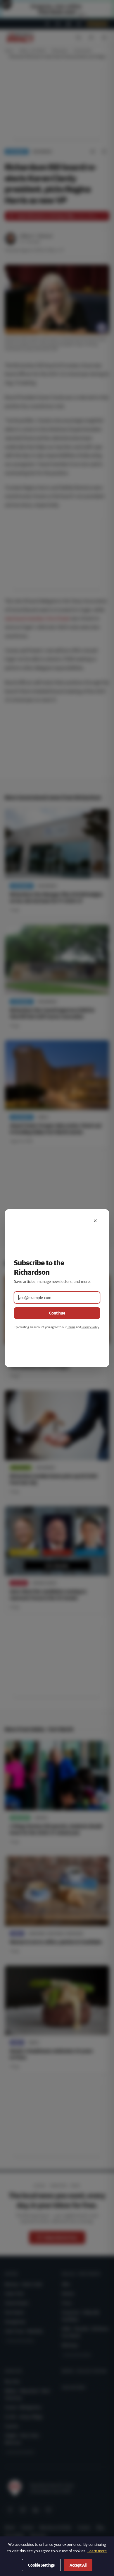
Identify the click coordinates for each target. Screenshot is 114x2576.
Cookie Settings (41, 2565)
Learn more (97, 2551)
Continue (57, 1313)
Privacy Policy (90, 1327)
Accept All (78, 2565)
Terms (71, 1327)
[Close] (95, 1221)
